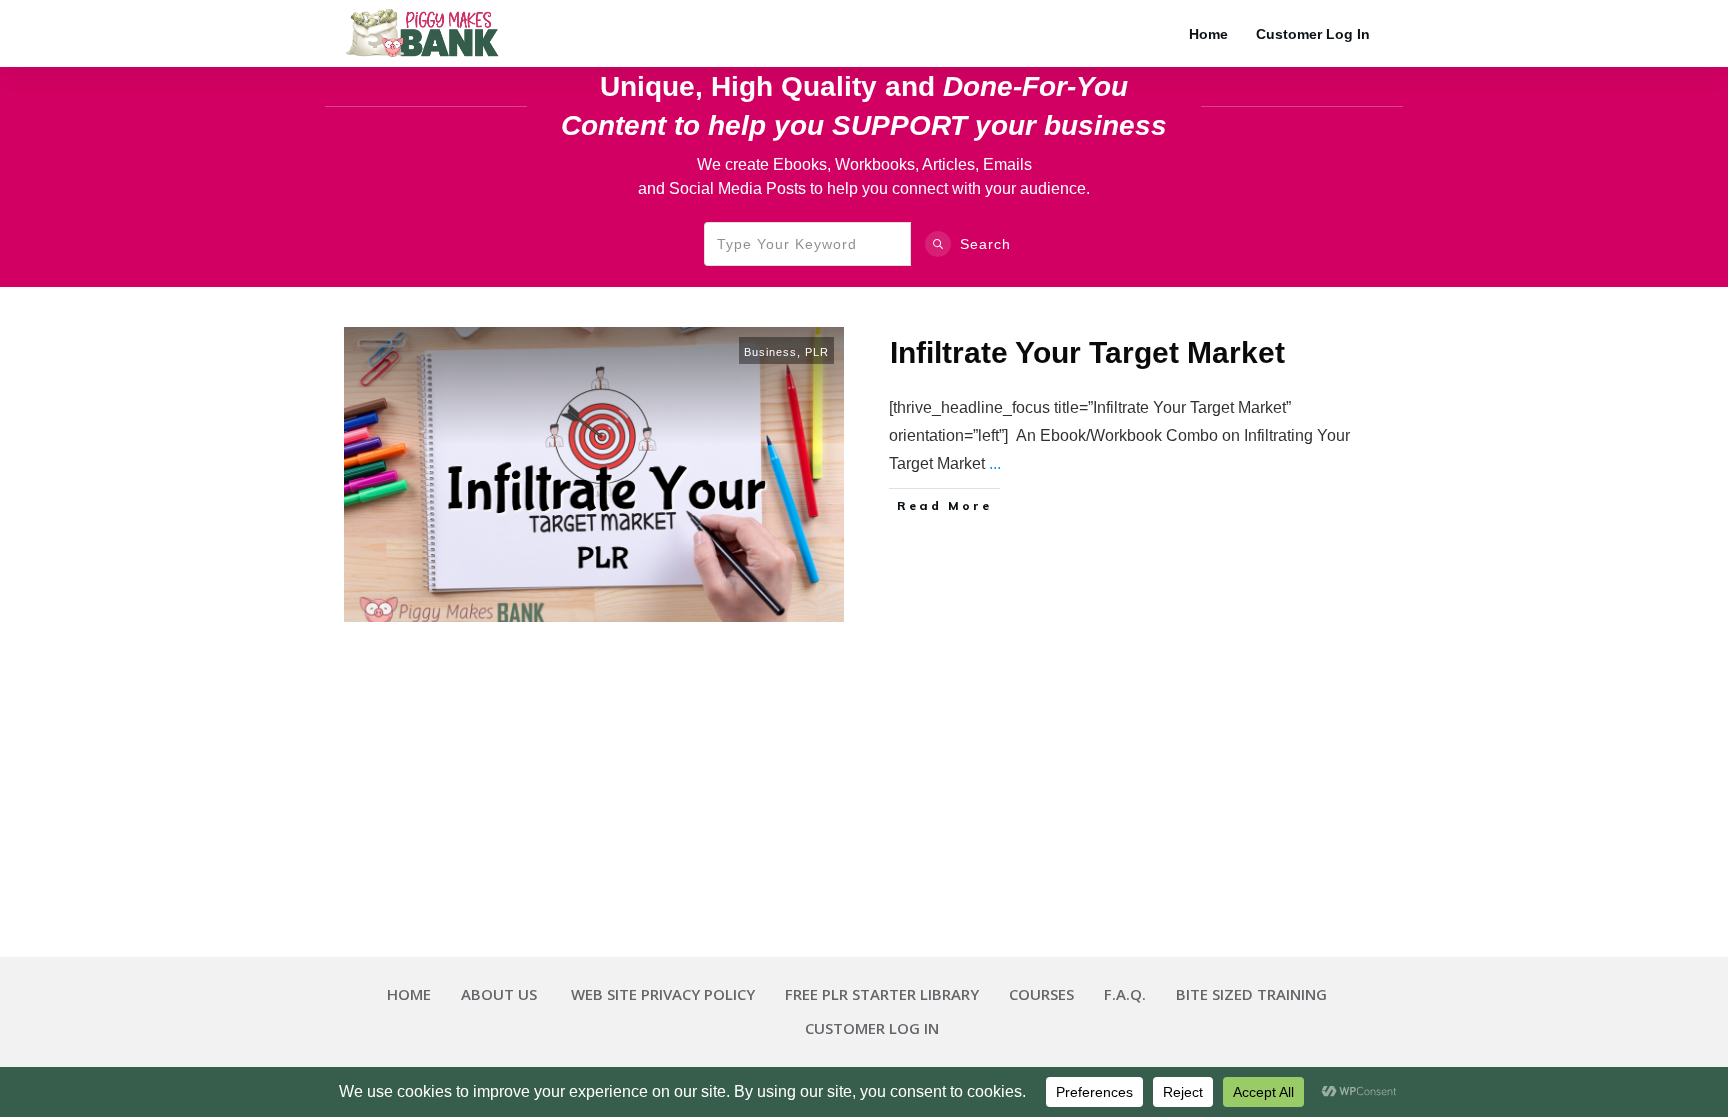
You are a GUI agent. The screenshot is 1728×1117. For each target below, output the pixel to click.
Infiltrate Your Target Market (1087, 352)
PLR (817, 352)
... (995, 463)
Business (770, 352)
